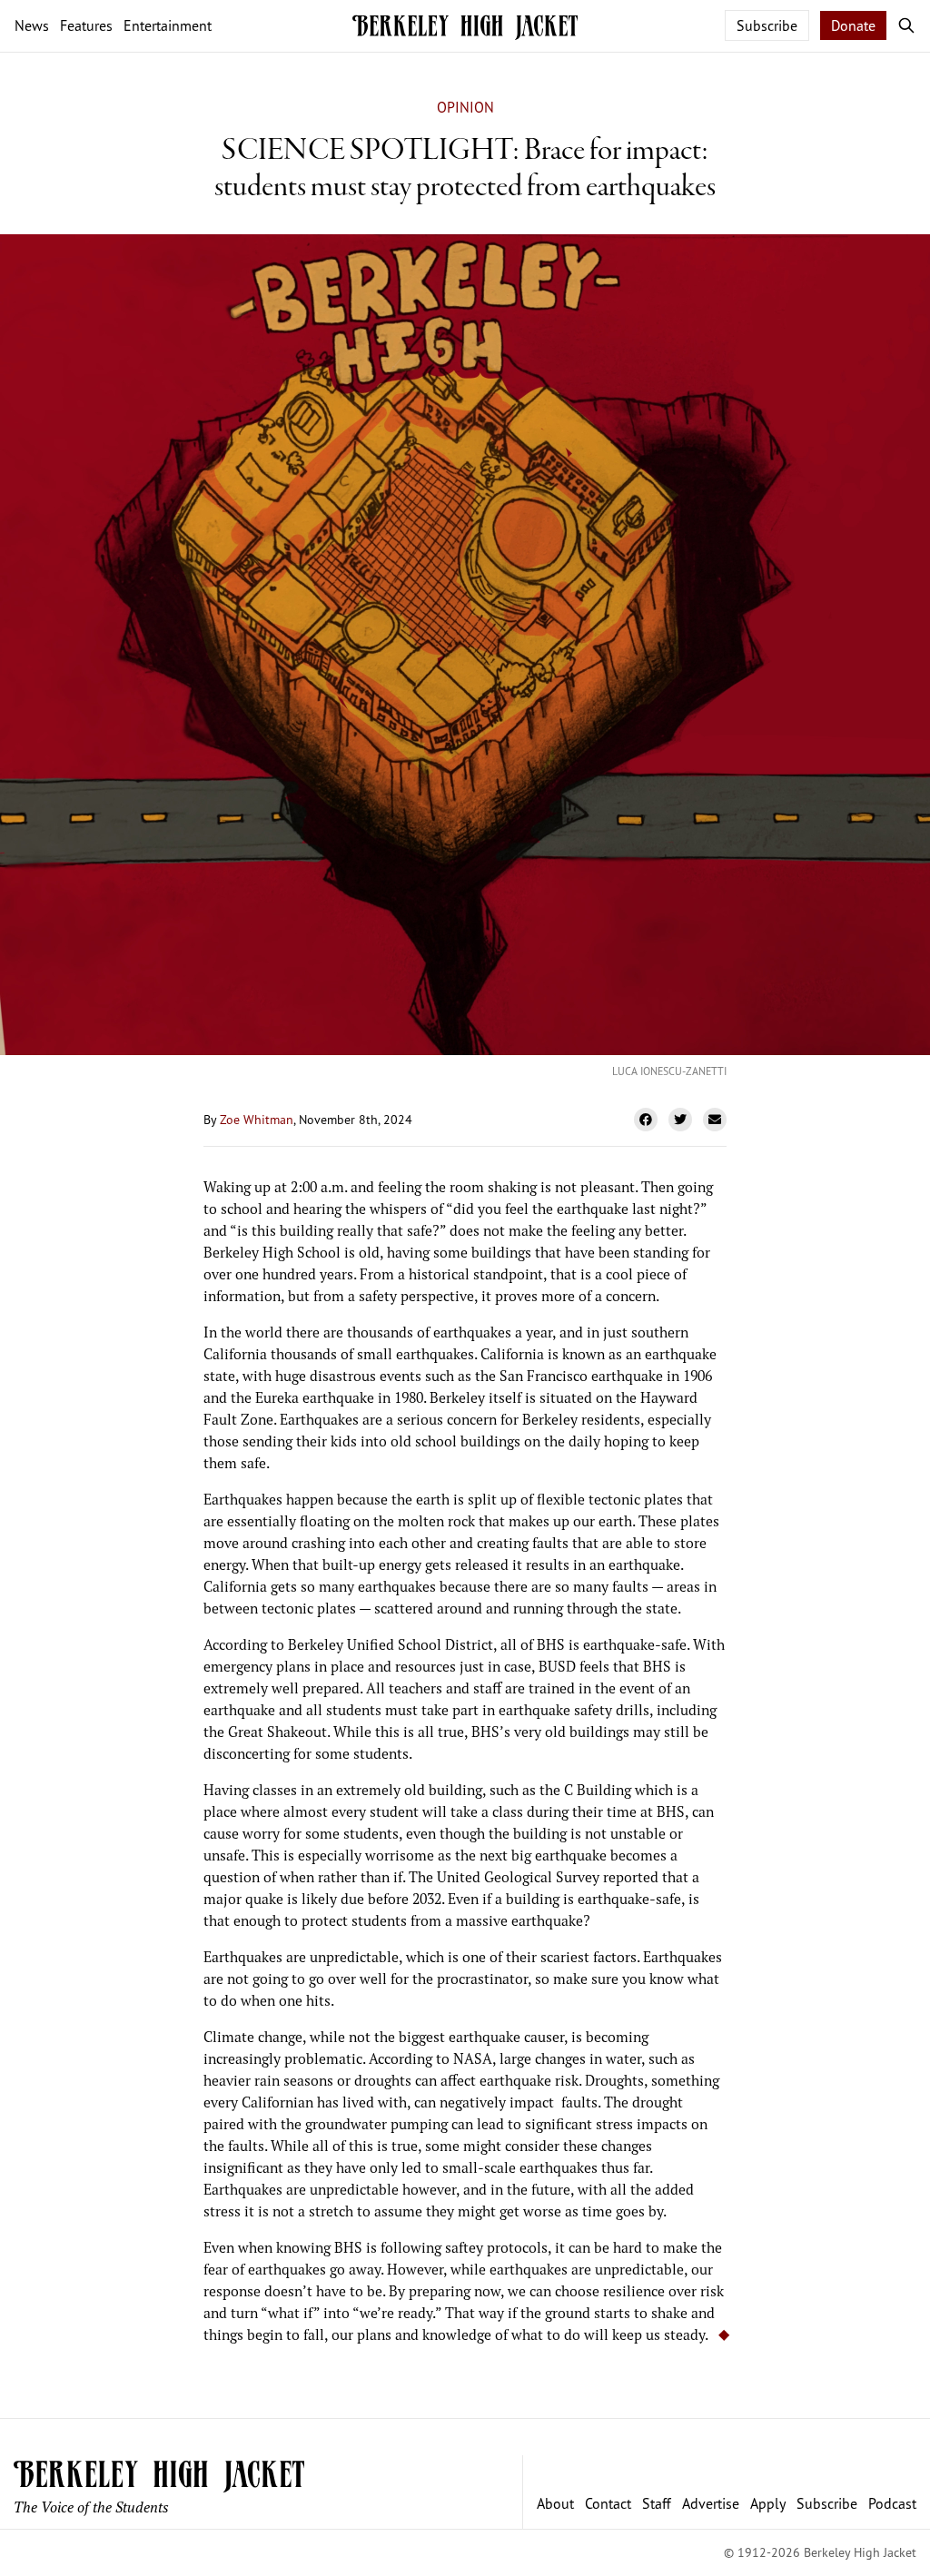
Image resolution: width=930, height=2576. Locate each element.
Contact (608, 2503)
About (555, 2503)
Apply (768, 2503)
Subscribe (767, 25)
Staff (657, 2503)
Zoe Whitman (257, 1119)
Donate (853, 25)
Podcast (892, 2503)
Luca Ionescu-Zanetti (669, 1071)
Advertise (711, 2503)
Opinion (465, 107)
